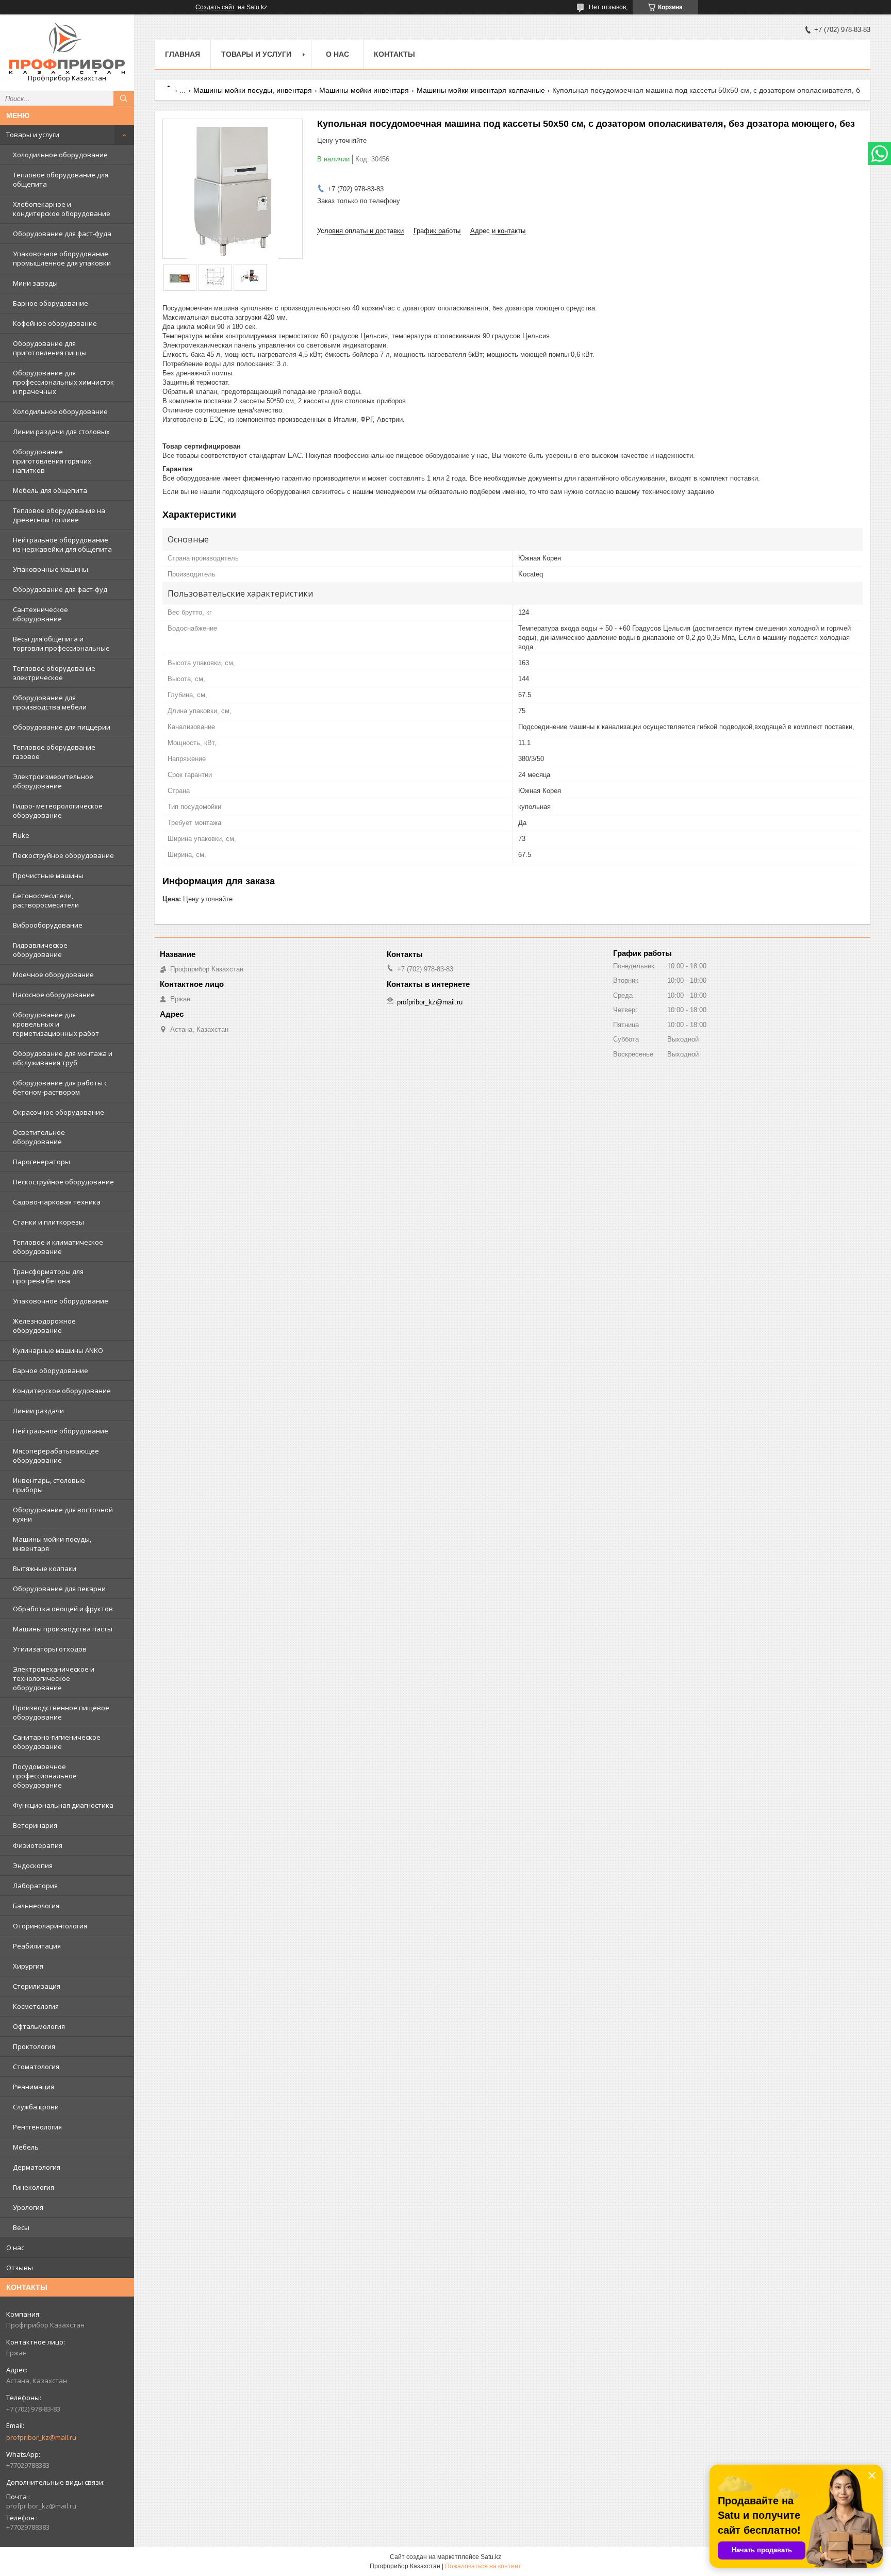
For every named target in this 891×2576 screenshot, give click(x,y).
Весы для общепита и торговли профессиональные (61, 643)
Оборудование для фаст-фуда (62, 234)
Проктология (34, 2046)
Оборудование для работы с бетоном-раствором (60, 1087)
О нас (15, 2248)
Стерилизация (37, 1986)
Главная (183, 54)
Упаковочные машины (51, 569)
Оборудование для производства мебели (50, 702)
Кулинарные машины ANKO (58, 1350)
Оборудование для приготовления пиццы (50, 348)
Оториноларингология (50, 1926)
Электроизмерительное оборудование (53, 781)
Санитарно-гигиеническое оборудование (57, 1742)
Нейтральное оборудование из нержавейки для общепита (62, 544)
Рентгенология (37, 2127)
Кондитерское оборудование (62, 1391)
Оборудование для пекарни (59, 1589)
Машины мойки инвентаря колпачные (481, 90)
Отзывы (20, 2268)
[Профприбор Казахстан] (67, 48)
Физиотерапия (38, 1845)
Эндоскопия (33, 1865)
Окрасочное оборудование (59, 1112)
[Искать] (124, 98)
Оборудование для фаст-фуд (60, 589)
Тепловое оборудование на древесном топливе (59, 515)
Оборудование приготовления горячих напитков (52, 461)
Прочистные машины (48, 876)
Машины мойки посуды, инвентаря (52, 1544)
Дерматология (37, 2167)
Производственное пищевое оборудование (61, 1712)
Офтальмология (39, 2026)
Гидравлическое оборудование (40, 950)
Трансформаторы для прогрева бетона (48, 1276)
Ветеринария (35, 1825)
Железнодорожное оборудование (44, 1326)
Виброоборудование (48, 925)
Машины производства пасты (63, 1629)
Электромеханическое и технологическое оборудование (54, 1678)
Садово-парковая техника (57, 1202)
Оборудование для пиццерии (62, 727)
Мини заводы (35, 283)
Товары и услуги (33, 135)
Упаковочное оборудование (61, 1301)
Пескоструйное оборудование (63, 855)
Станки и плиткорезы (48, 1222)
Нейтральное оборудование (61, 1431)
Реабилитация (37, 1946)
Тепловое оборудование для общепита (61, 179)
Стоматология (36, 2067)
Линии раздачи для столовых (61, 432)
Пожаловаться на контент (483, 2566)
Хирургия (28, 1966)
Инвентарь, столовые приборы (49, 1485)
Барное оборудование (51, 303)
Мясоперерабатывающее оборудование (56, 1456)
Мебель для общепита (50, 490)
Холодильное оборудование (60, 155)
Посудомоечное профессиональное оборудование (45, 1776)
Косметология (36, 2006)
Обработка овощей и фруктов (63, 1609)
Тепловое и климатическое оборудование (58, 1247)
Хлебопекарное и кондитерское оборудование (62, 209)
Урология (28, 2207)
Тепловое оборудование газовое (54, 752)
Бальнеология (36, 1906)
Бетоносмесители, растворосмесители (46, 900)
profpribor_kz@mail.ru (41, 2437)
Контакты (394, 54)
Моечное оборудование (53, 975)
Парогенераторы (42, 1162)
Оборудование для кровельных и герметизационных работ (56, 1024)
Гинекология (34, 2187)
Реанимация (34, 2087)
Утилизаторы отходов (50, 1649)
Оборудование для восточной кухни (63, 1514)
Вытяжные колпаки (45, 1568)
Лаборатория (35, 1886)
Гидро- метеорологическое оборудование (58, 811)
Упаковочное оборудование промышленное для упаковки (62, 258)
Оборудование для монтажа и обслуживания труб (63, 1058)
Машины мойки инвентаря (364, 90)
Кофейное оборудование (55, 323)
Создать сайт (215, 7)
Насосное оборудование (54, 995)
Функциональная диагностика (63, 1805)
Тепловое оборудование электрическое (54, 673)
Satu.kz (491, 2557)
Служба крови (36, 2107)
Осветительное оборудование (39, 1137)
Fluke (21, 835)
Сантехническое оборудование (40, 614)
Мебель (26, 2147)
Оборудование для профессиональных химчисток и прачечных (63, 382)
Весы (21, 2227)
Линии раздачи (38, 1411)
